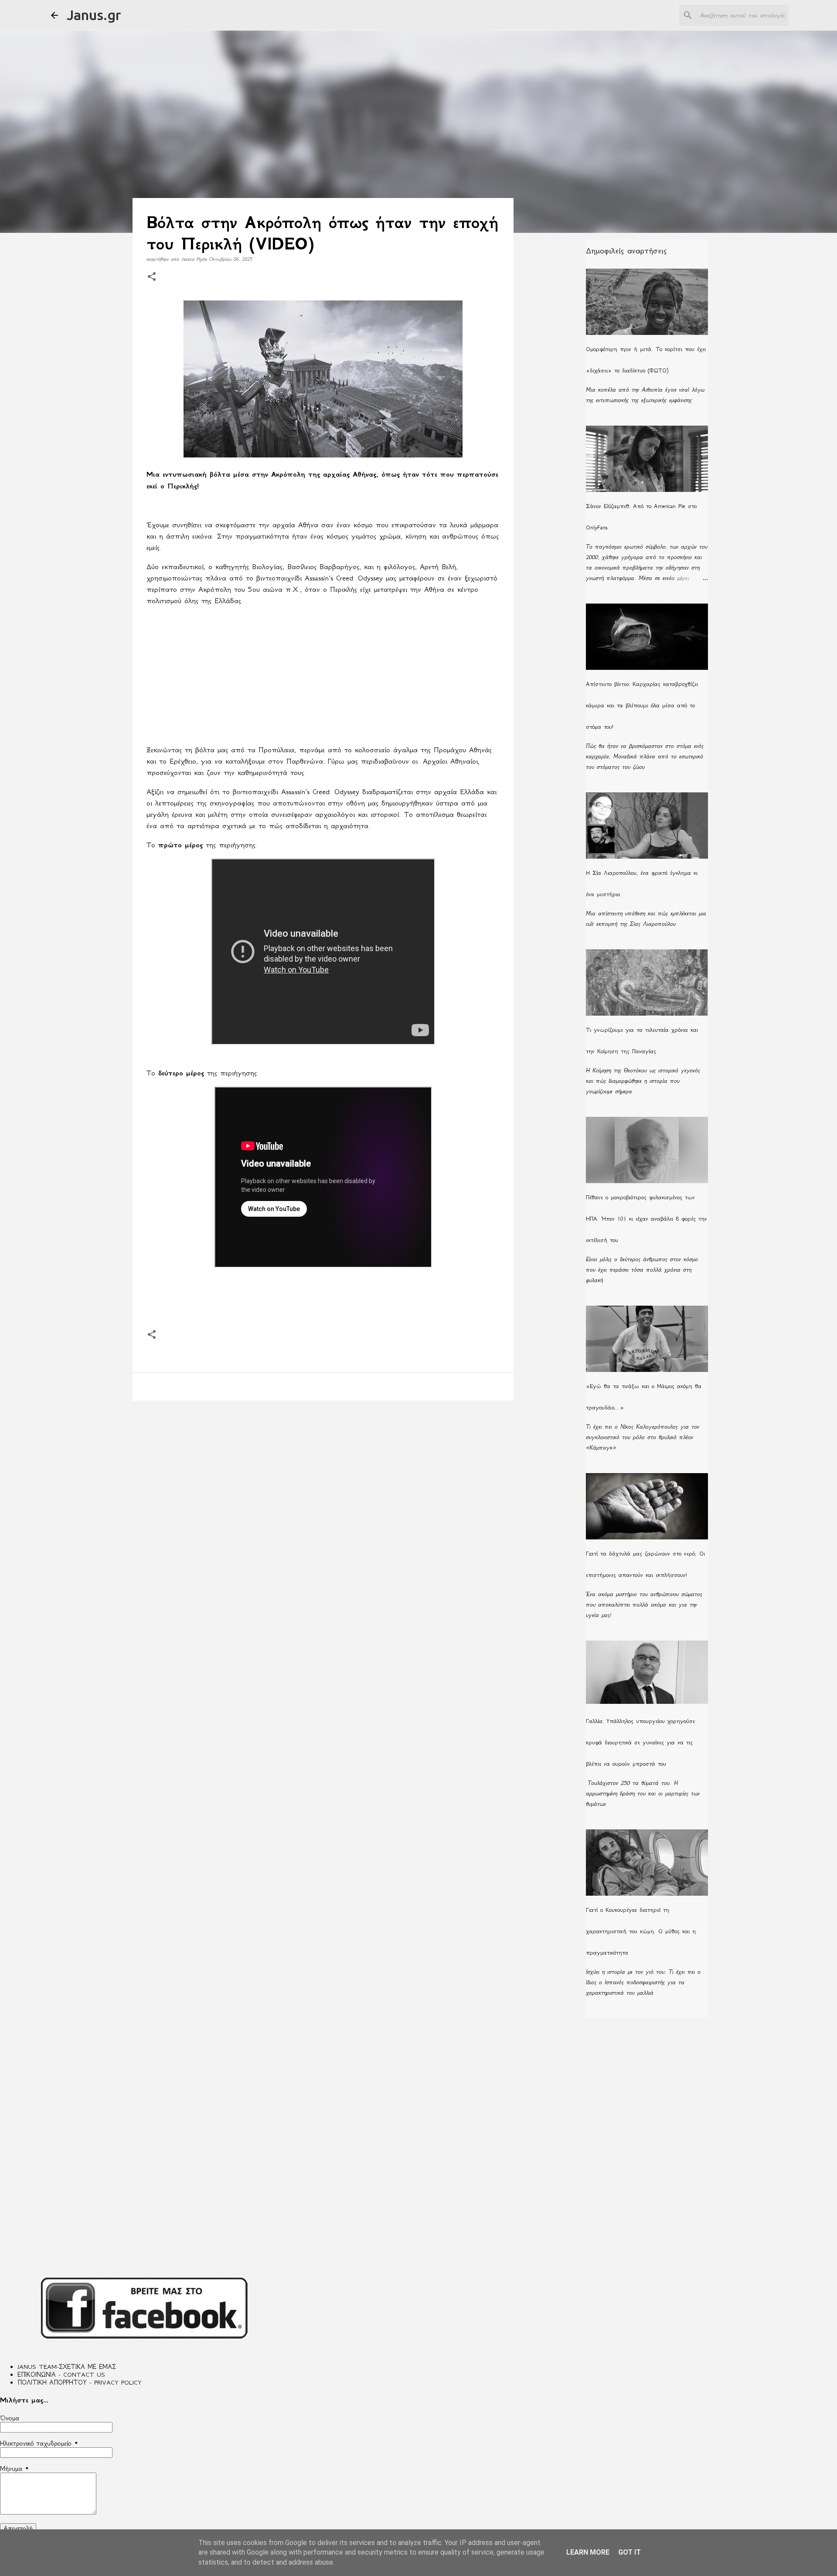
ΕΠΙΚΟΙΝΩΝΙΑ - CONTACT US (61, 2375)
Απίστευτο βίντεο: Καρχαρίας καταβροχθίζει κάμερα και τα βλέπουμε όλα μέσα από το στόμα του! (642, 705)
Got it (629, 2552)
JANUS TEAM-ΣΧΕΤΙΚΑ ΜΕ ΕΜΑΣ (67, 2367)
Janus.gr (94, 15)
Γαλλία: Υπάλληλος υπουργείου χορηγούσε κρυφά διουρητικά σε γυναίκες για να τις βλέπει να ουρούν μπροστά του (640, 1742)
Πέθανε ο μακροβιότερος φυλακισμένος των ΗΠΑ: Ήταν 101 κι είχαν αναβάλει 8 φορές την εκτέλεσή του (646, 1219)
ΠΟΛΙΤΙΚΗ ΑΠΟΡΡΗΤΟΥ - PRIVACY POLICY (80, 2382)
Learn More (588, 2552)
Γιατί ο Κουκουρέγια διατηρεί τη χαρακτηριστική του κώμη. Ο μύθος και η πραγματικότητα (641, 1931)
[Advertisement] (323, 675)
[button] (152, 277)
